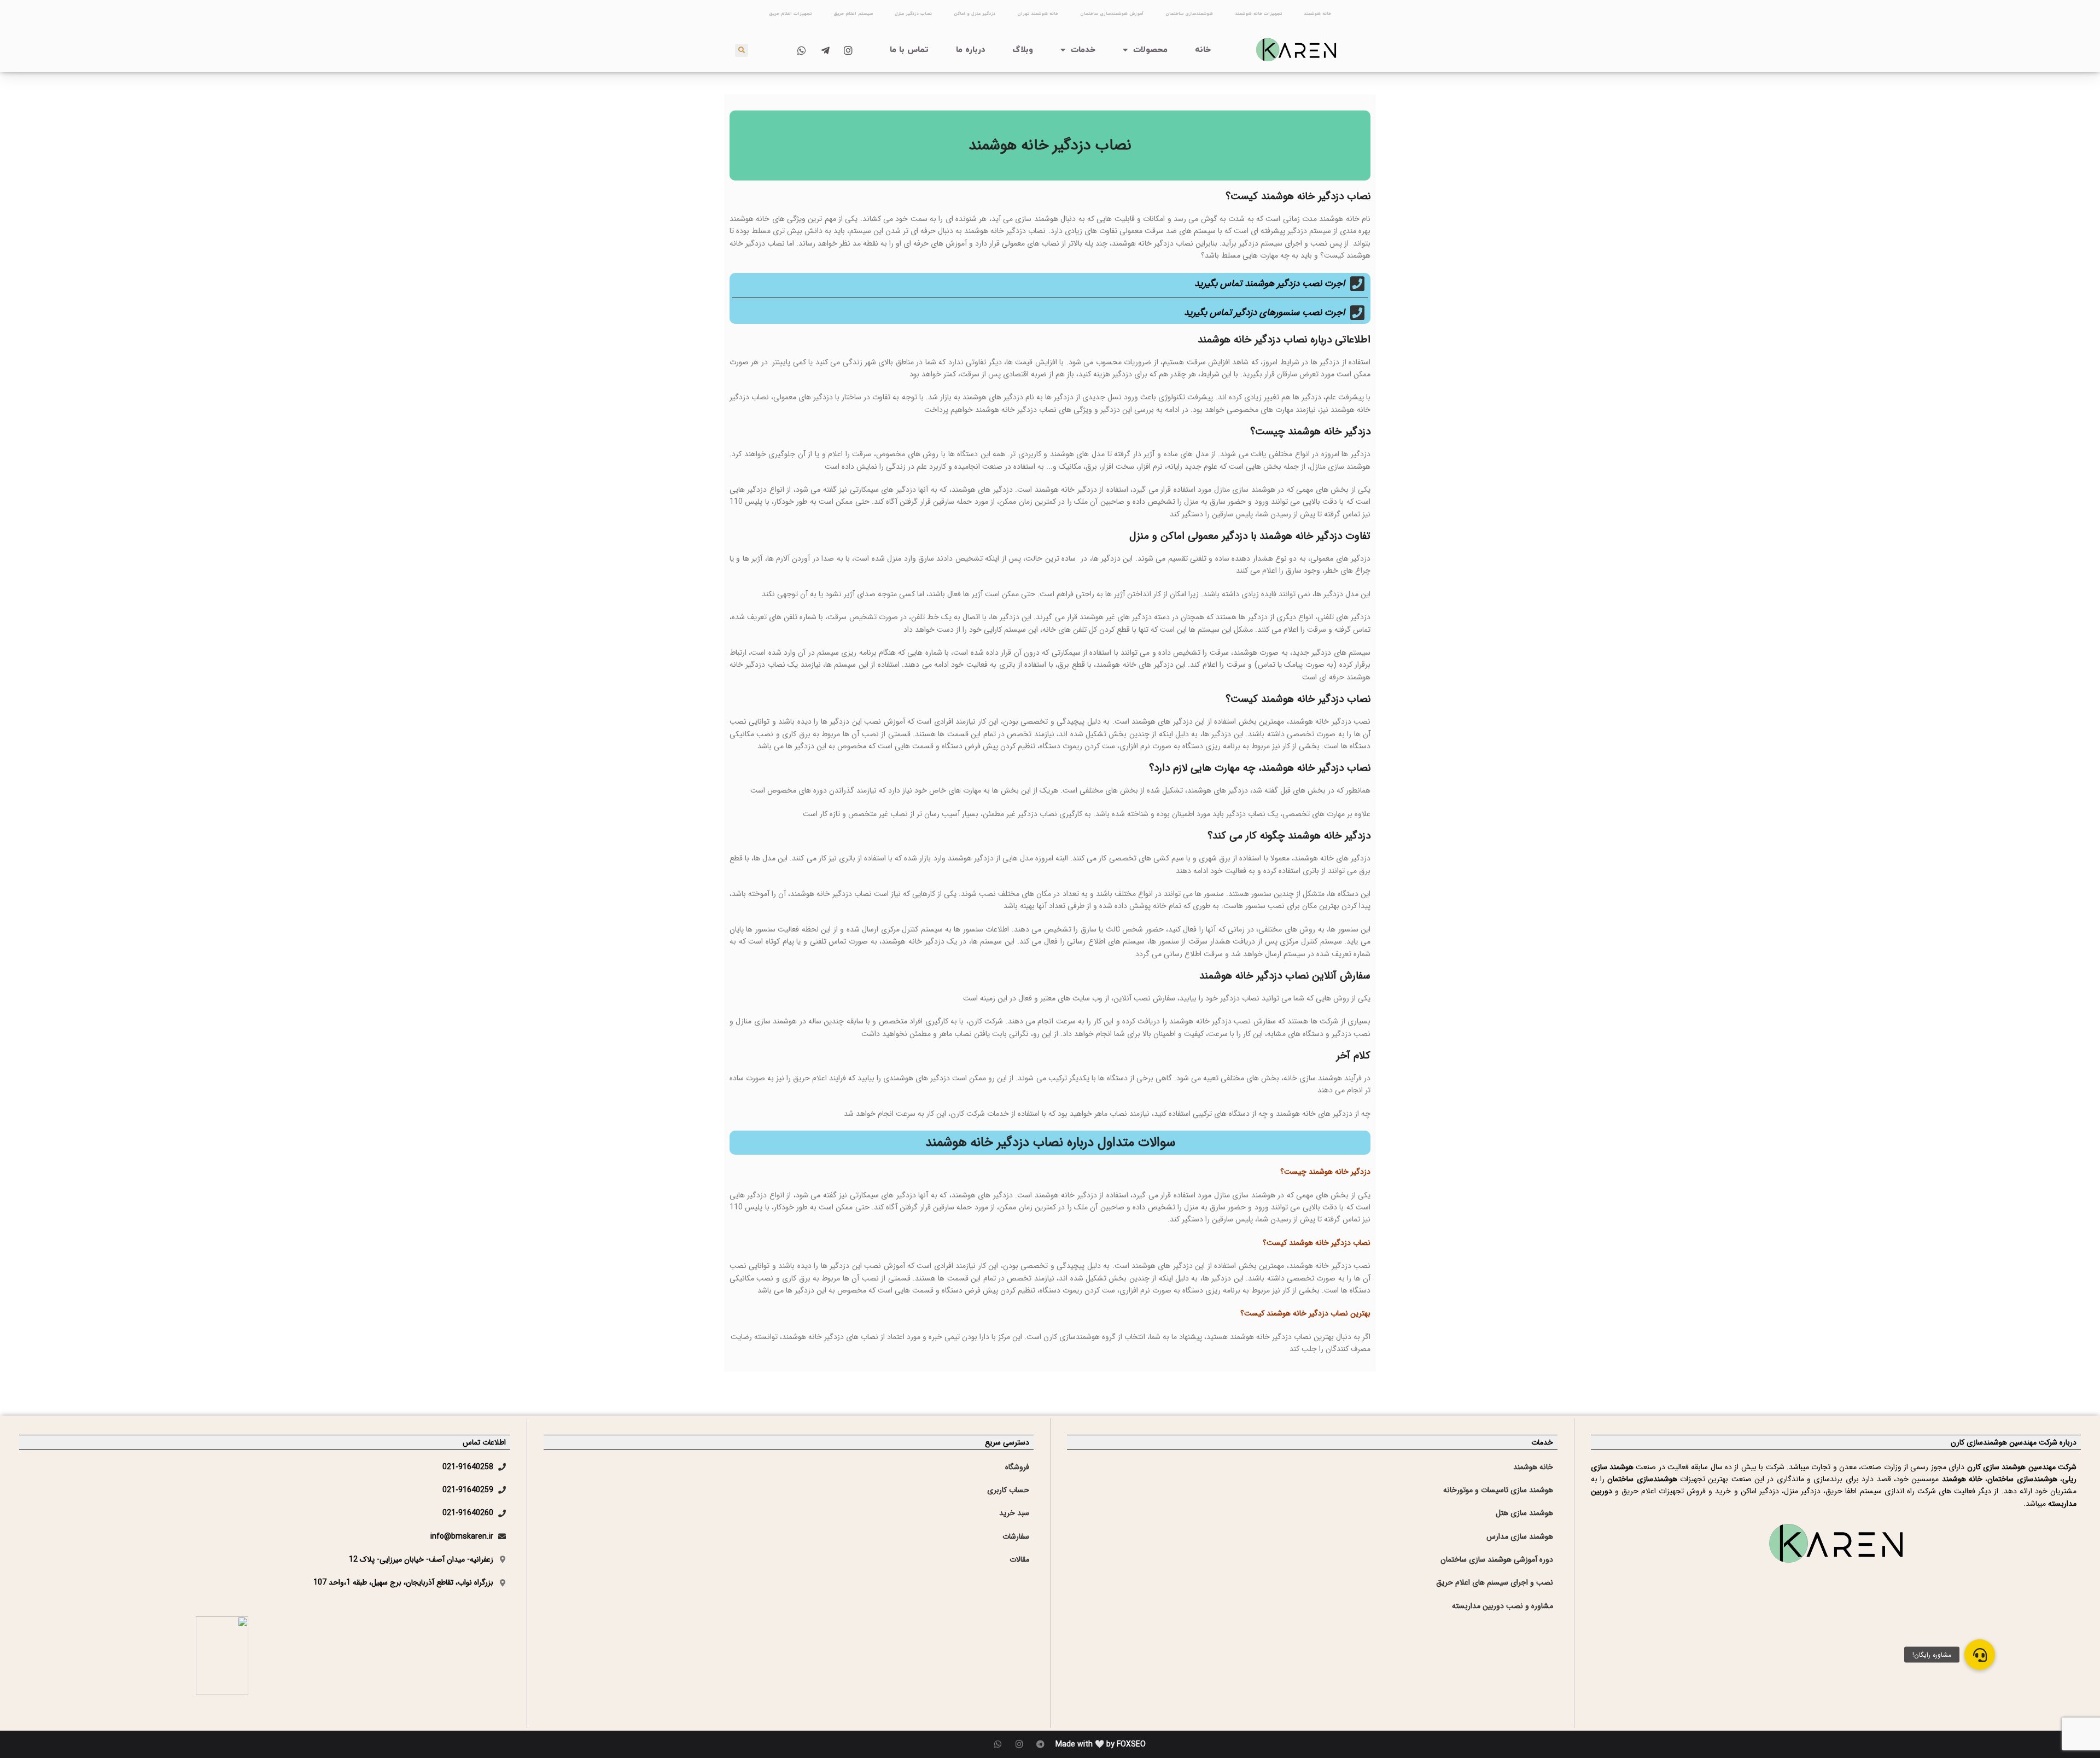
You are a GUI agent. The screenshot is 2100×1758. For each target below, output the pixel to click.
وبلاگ (1023, 50)
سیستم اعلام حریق (853, 14)
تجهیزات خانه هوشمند (1258, 14)
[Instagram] (1019, 1744)
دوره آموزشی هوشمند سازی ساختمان (1497, 1559)
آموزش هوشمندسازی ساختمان (1112, 14)
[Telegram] (1040, 1744)
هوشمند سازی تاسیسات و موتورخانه (1498, 1490)
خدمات (1083, 50)
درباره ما (971, 50)
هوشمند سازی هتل (1524, 1513)
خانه (1203, 50)
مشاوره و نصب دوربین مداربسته (1503, 1606)
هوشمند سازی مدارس (1520, 1536)
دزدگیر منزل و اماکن (975, 14)
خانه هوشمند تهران (1038, 14)
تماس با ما (909, 50)
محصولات (1150, 50)
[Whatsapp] (998, 1744)
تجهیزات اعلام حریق (790, 14)
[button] (1980, 1655)
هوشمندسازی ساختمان (1189, 14)
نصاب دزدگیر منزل (913, 14)
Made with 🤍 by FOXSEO (1101, 1744)
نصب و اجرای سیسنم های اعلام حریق (1495, 1582)
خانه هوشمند (1317, 14)
